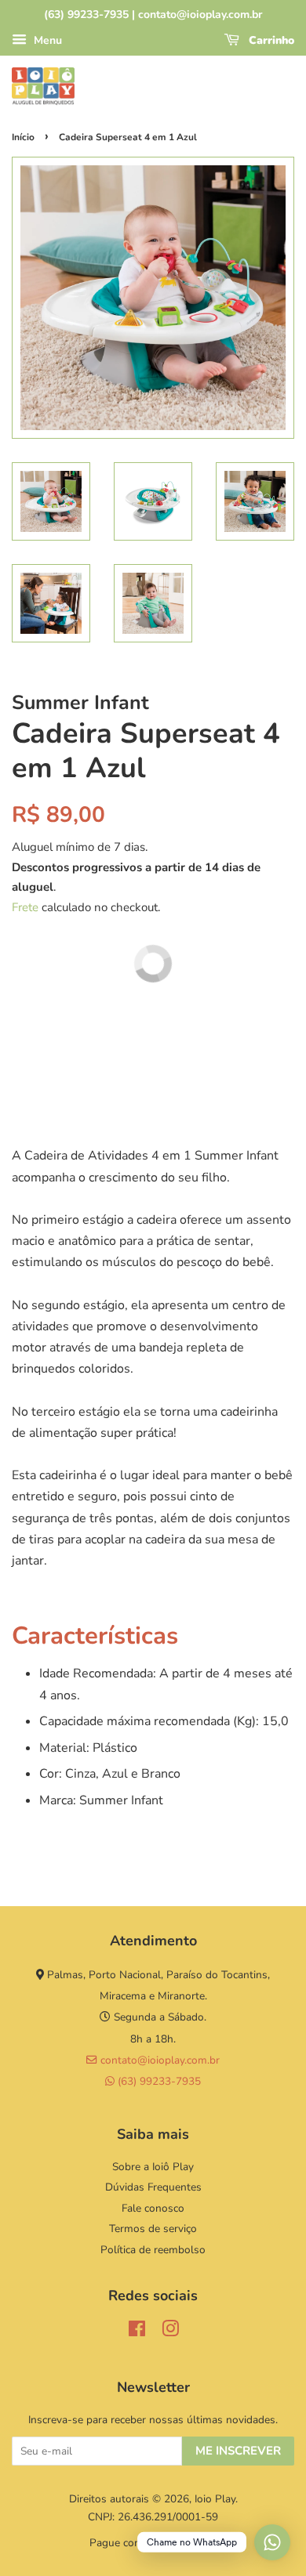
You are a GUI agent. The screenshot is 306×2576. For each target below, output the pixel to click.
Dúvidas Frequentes (153, 2187)
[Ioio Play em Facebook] (137, 2332)
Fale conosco (153, 2208)
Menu (46, 40)
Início (23, 137)
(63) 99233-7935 (158, 2081)
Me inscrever (238, 2451)
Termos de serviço (153, 2229)
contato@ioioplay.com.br (158, 2060)
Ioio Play (215, 2499)
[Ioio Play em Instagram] (170, 2332)
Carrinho (270, 40)
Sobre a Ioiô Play (153, 2167)
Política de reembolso (153, 2250)
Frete (25, 907)
